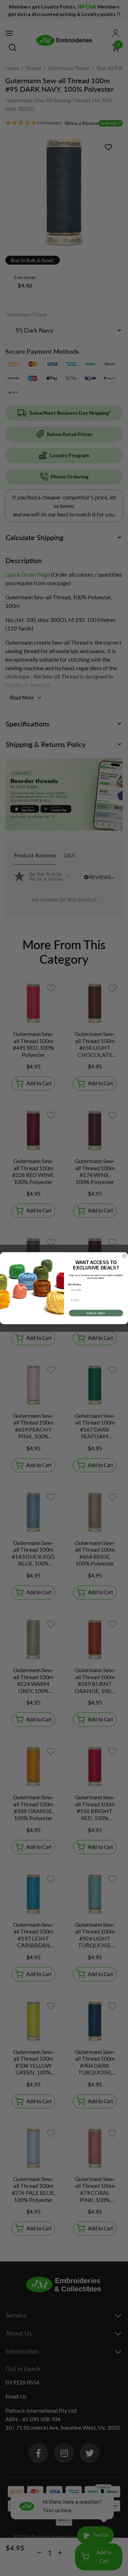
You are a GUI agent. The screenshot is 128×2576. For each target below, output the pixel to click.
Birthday (75, 1284)
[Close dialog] (124, 1256)
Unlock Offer (96, 1313)
